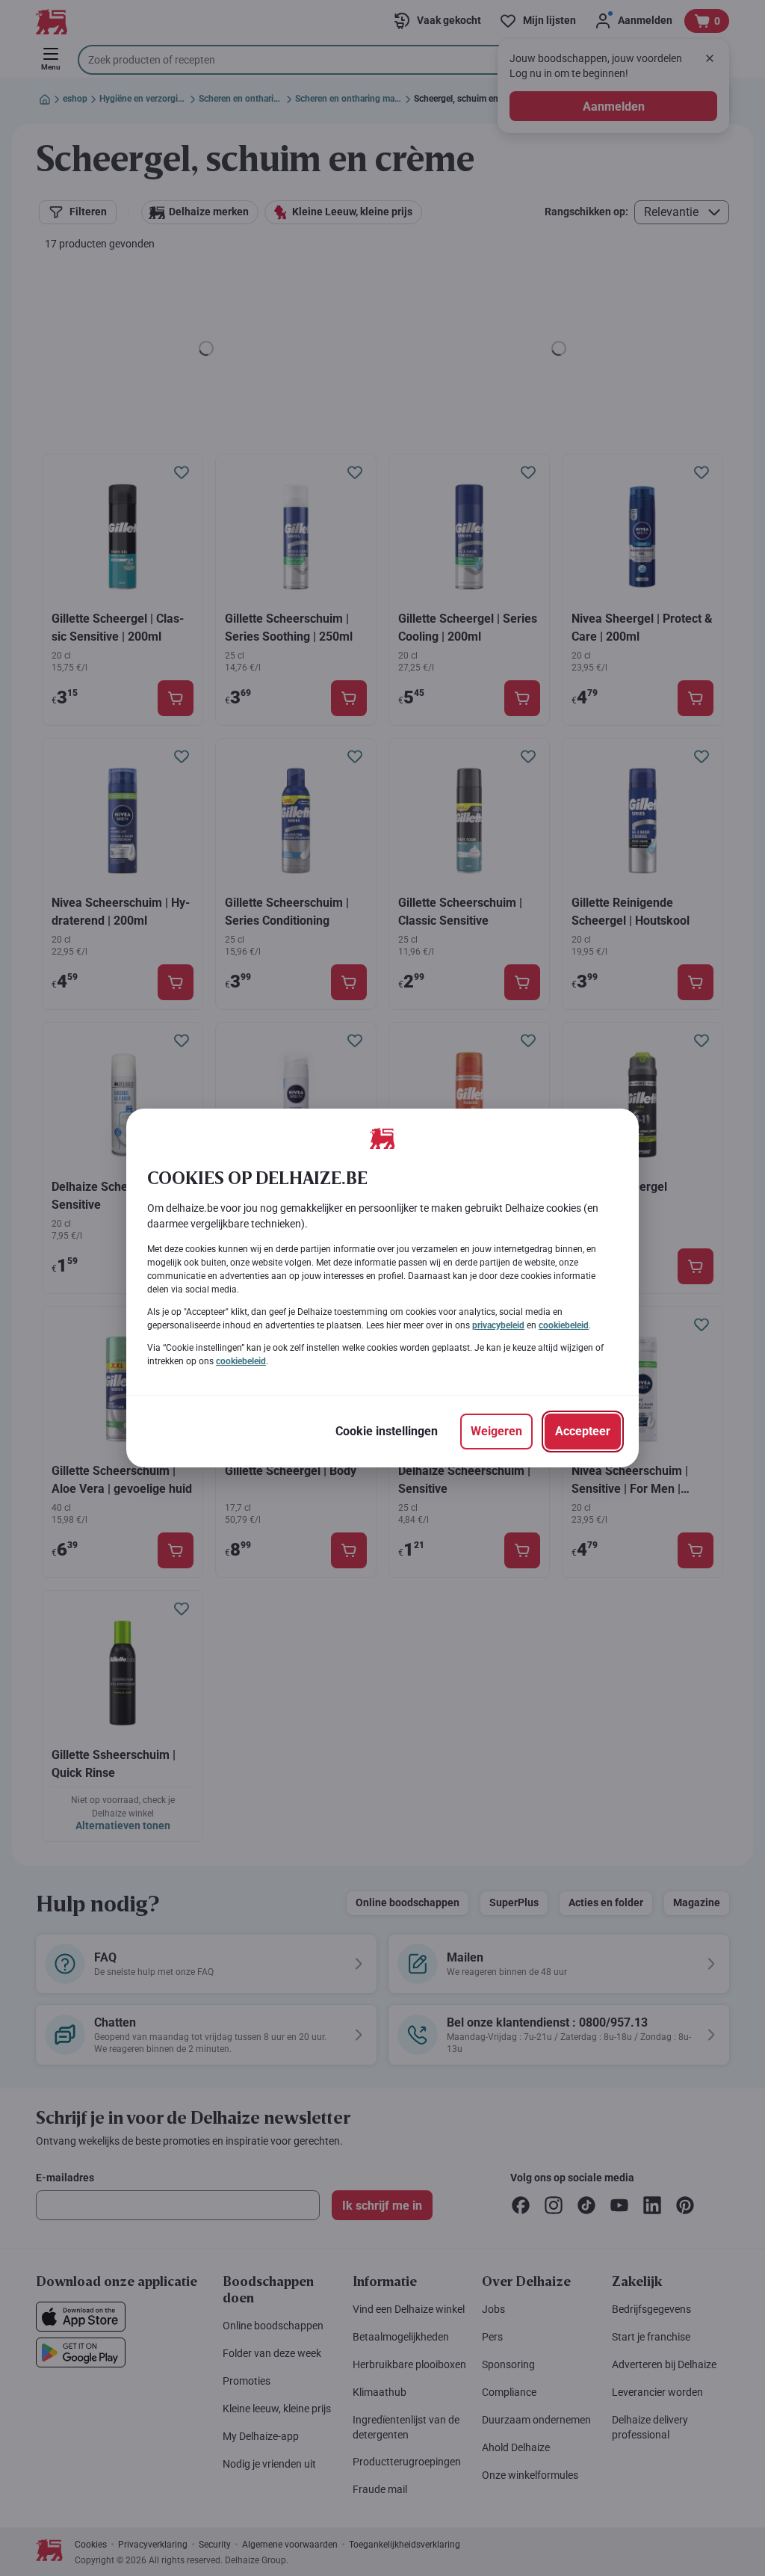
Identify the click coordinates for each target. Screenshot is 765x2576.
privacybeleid (498, 1325)
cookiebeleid (564, 1325)
